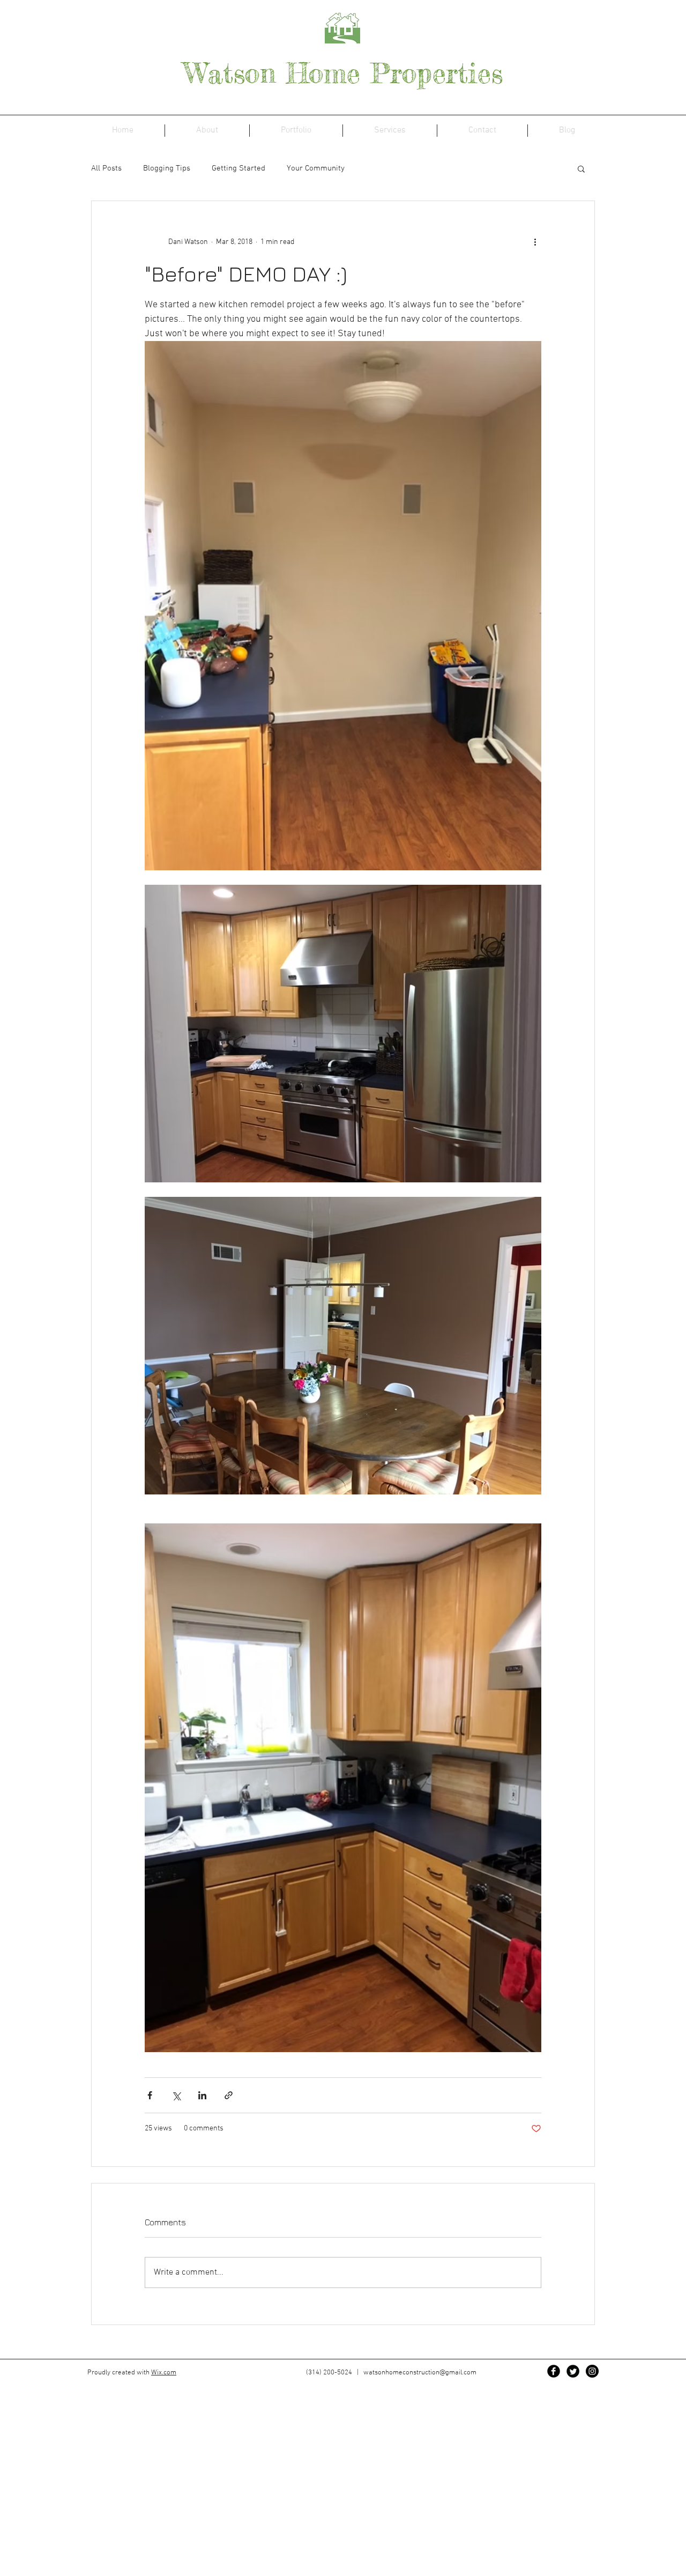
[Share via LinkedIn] (202, 2095)
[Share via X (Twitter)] (176, 2095)
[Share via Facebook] (150, 2095)
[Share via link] (229, 2095)
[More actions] (535, 242)
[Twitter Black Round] (573, 2371)
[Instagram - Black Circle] (592, 2371)
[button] (581, 168)
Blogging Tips (167, 168)
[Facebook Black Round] (554, 2371)
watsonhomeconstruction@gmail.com (420, 2373)
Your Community (316, 168)
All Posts (106, 168)
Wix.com (164, 2373)
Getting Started (238, 168)
